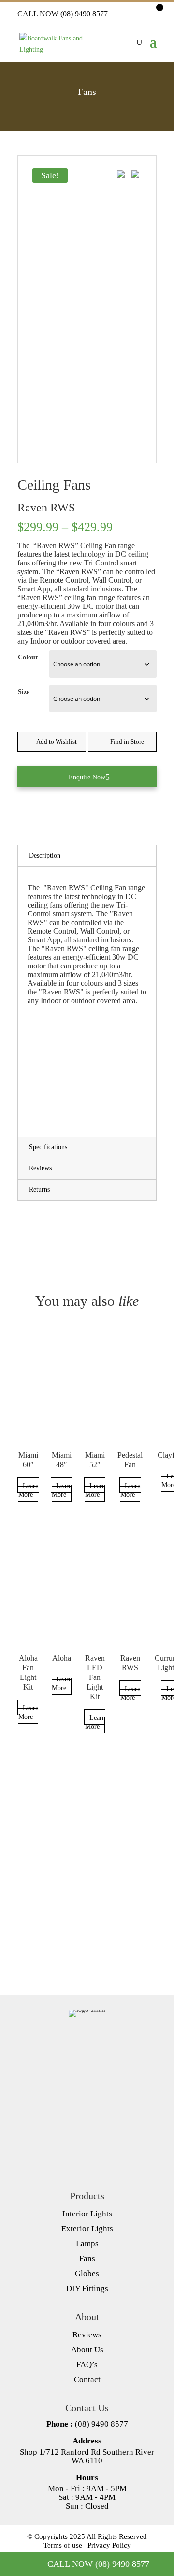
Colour (28, 657)
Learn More (29, 1490)
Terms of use (63, 2545)
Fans (87, 2259)
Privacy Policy (109, 2545)
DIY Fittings (87, 2288)
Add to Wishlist (57, 742)
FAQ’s (87, 2365)
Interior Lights (87, 2214)
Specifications (48, 1147)
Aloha (62, 1658)
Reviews (40, 1168)
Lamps (87, 2244)
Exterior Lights (87, 2229)
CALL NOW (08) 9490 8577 (63, 14)
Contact (87, 2380)
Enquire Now (87, 777)
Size (24, 692)
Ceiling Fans (54, 485)
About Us (87, 2350)
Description (45, 855)
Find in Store (127, 742)
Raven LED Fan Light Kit (95, 1677)
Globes (87, 2274)
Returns (39, 1189)
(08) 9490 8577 (101, 2424)
